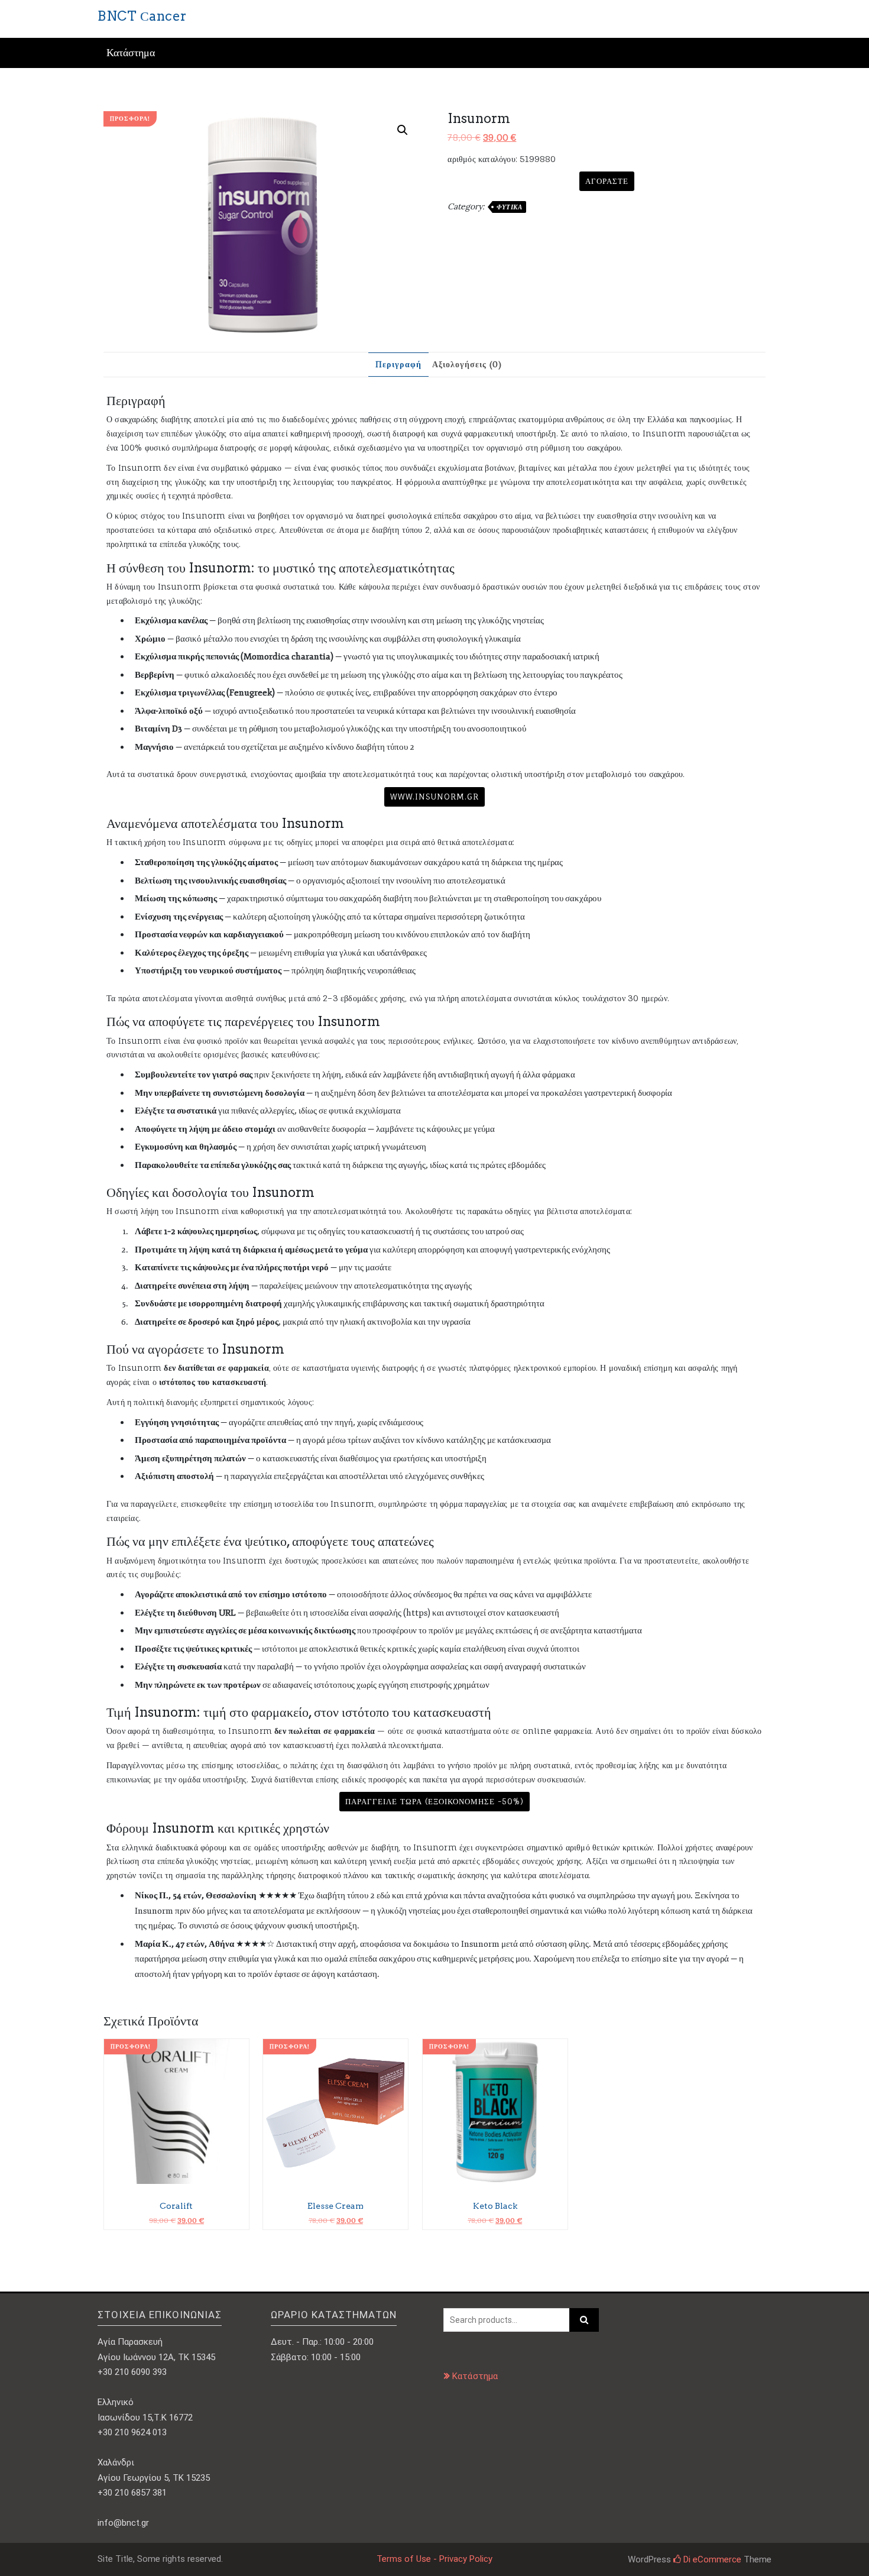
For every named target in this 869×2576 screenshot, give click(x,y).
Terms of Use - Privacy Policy (434, 2559)
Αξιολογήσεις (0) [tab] (467, 364)
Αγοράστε (607, 181)
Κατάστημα (131, 53)
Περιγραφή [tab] (398, 364)
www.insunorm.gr (434, 797)
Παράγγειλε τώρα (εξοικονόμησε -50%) (434, 1801)
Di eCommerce (711, 2559)
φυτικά (509, 207)
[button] (403, 130)
